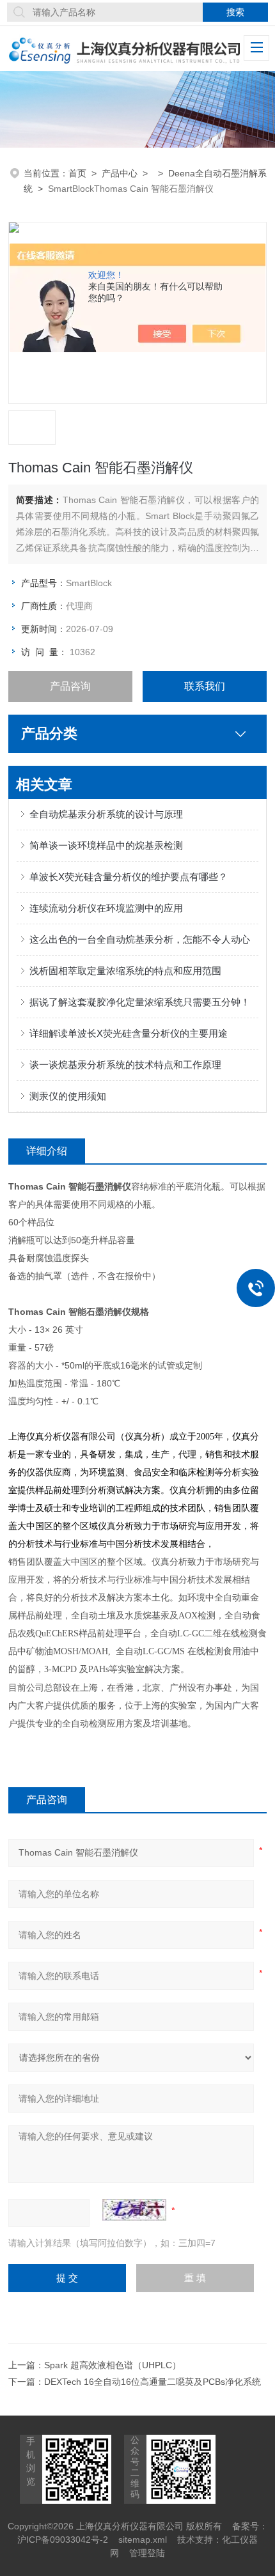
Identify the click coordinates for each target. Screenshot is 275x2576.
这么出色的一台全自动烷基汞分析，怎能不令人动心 (140, 939)
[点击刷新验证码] (134, 2210)
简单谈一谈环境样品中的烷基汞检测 (106, 845)
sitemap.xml (143, 2540)
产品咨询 (70, 686)
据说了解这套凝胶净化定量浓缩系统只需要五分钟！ (140, 1002)
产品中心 (120, 173)
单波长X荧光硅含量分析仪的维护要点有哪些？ (129, 877)
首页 (77, 173)
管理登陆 (147, 2553)
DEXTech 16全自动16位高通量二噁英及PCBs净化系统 (153, 2382)
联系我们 (205, 686)
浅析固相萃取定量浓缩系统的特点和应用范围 (125, 971)
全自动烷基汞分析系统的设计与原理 (106, 814)
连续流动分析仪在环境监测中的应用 (106, 908)
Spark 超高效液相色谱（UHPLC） (113, 2365)
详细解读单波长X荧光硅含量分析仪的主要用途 (129, 1033)
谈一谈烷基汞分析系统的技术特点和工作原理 (125, 1065)
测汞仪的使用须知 (68, 1096)
